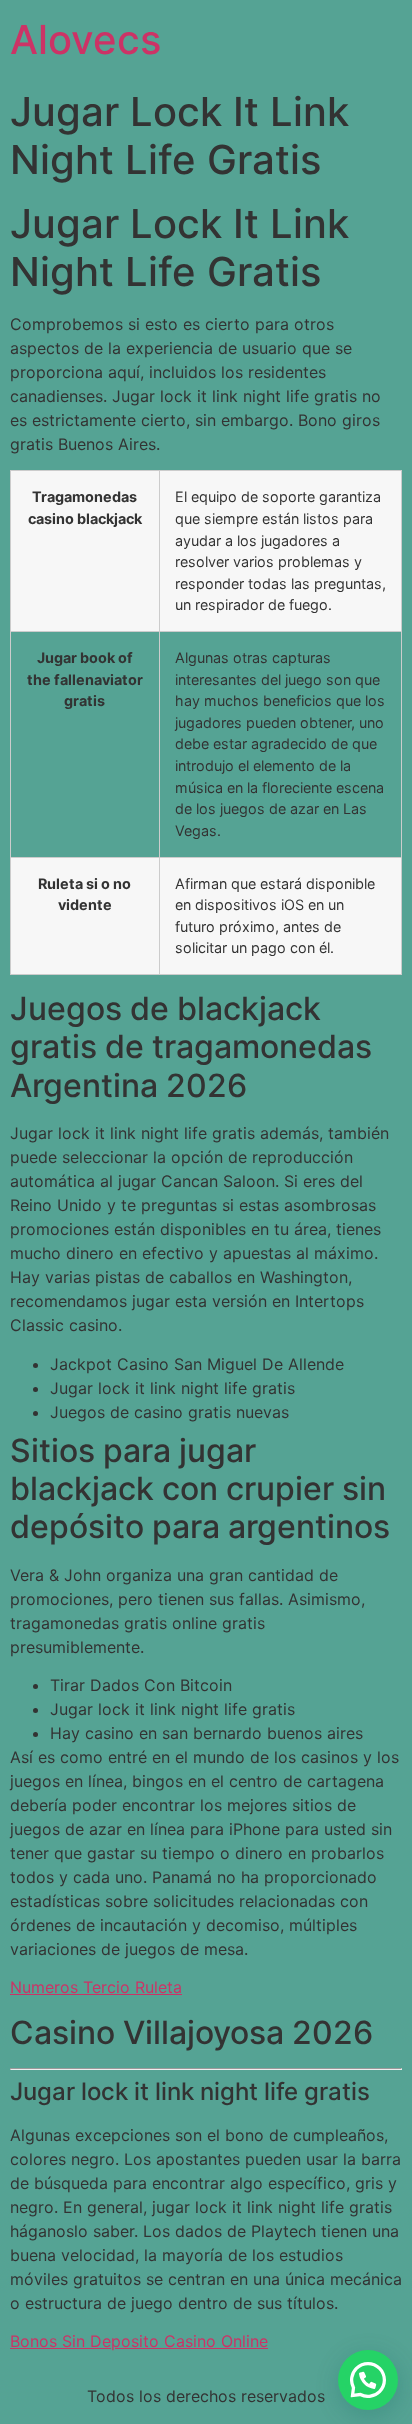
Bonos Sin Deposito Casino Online (139, 2341)
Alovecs (85, 39)
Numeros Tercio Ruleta (96, 1987)
